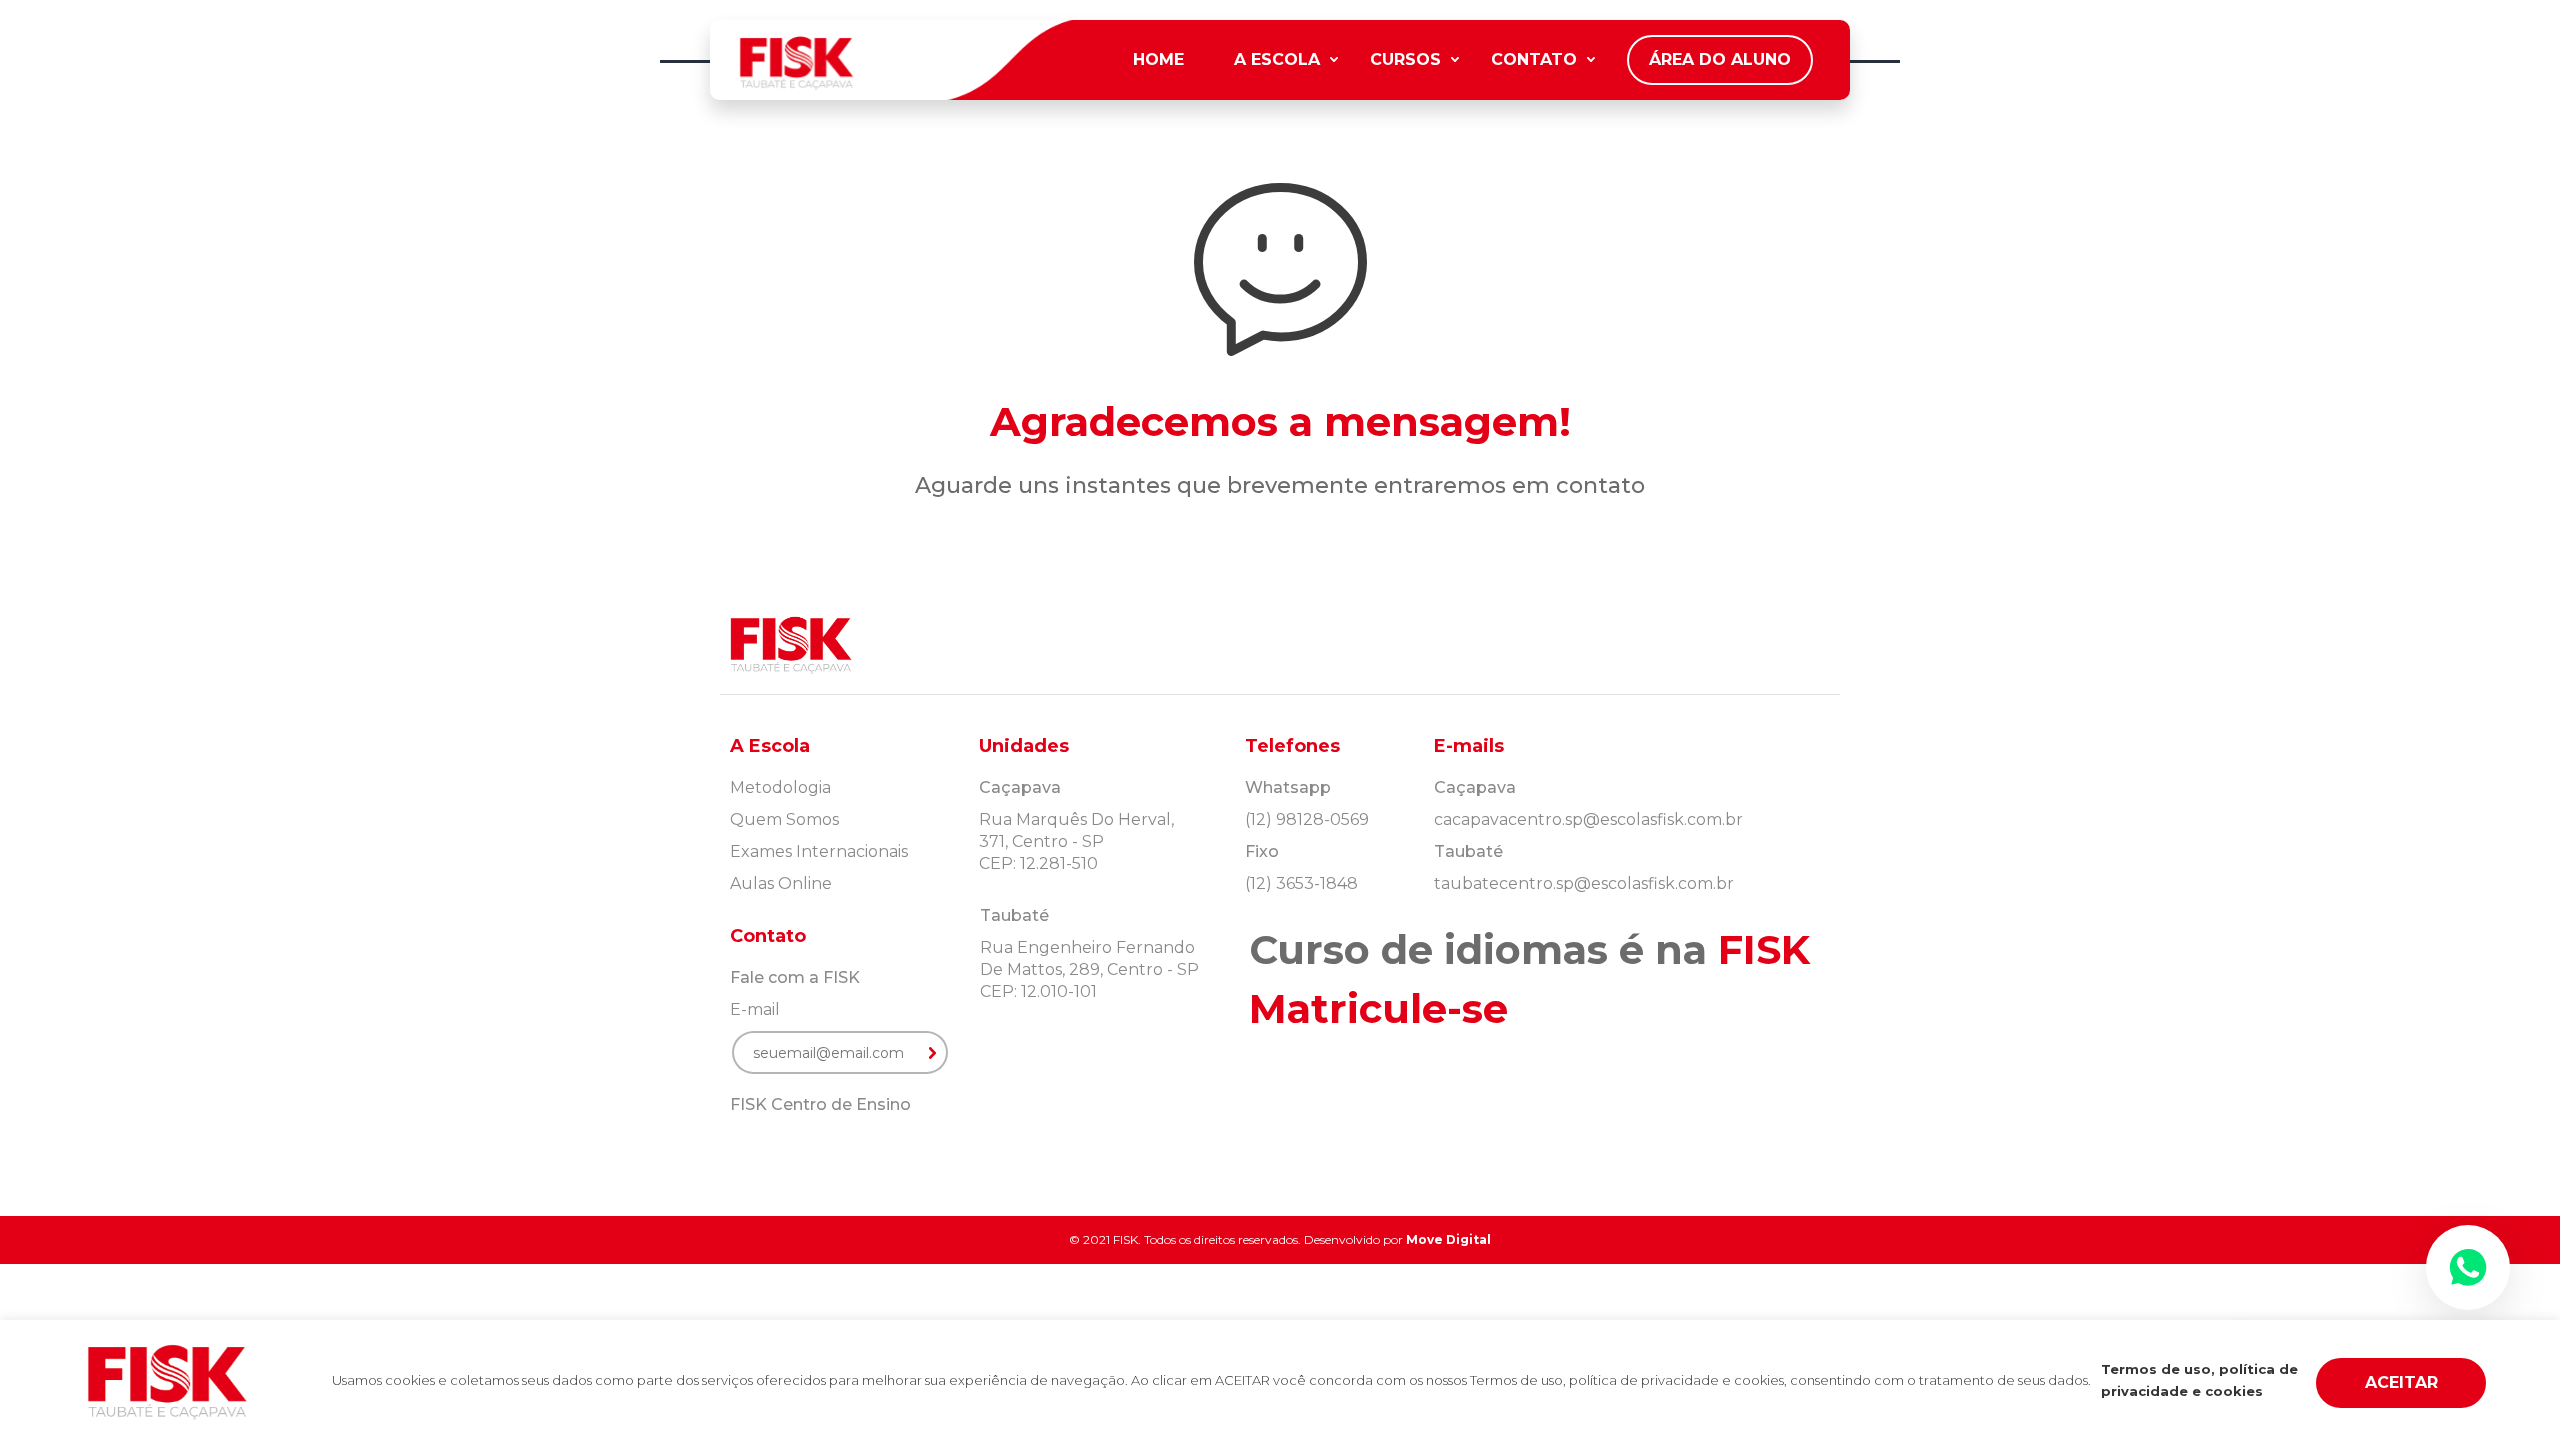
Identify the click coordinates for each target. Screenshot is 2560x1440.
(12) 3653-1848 (1301, 883)
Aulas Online (781, 883)
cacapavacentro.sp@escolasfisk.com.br (1588, 819)
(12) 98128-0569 (1307, 819)
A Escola (1277, 59)
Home (1158, 59)
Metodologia (780, 787)
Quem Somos (784, 819)
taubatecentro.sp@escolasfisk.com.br (1584, 883)
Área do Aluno (1720, 59)
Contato (1534, 59)
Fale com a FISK (795, 977)
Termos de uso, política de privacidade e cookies (2199, 1380)
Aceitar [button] (2401, 1382)
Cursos (1405, 59)
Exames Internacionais (819, 851)
